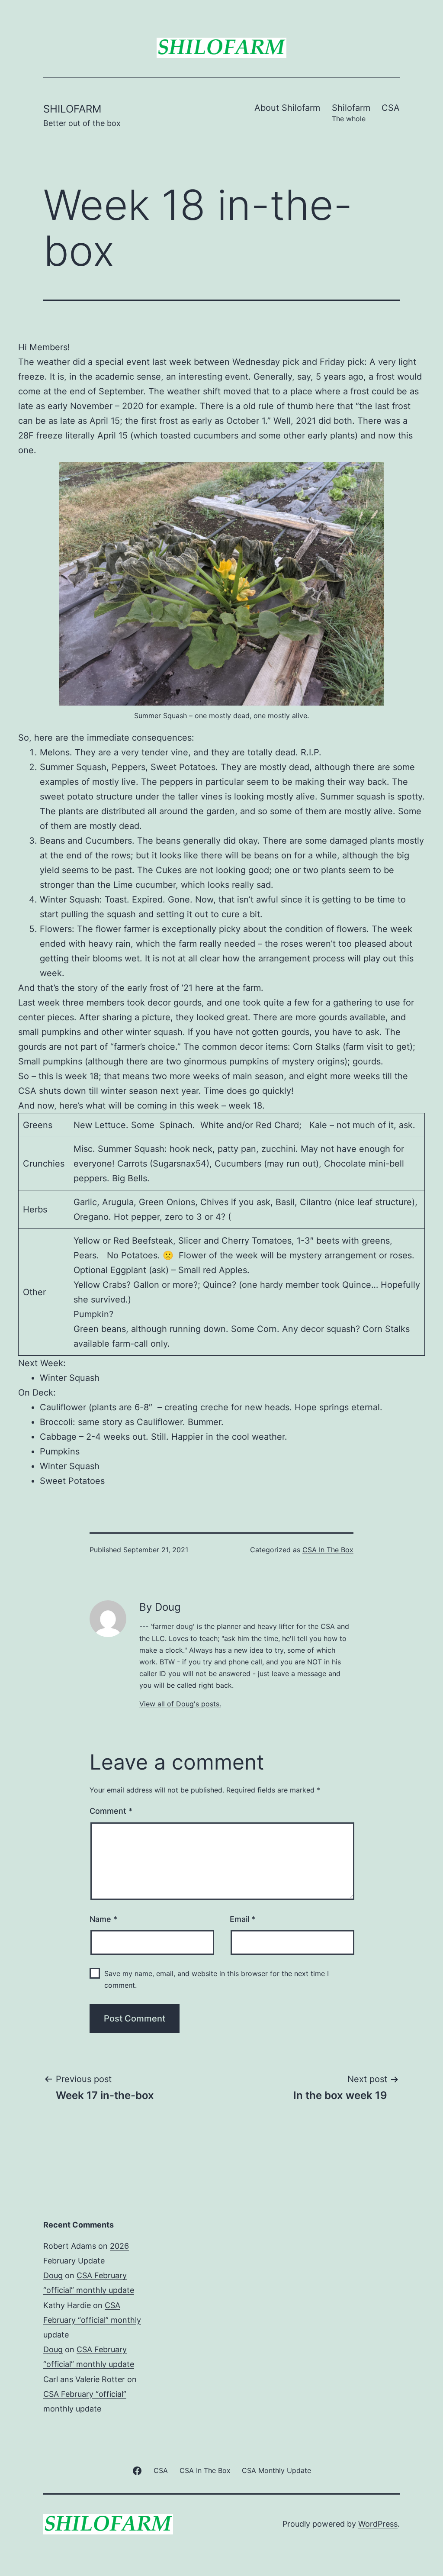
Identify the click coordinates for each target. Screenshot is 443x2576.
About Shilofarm (287, 108)
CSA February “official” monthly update (92, 2320)
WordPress (378, 2524)
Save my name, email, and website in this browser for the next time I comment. (217, 1979)
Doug (53, 2275)
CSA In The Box (328, 1550)
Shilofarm (72, 109)
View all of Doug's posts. (180, 1704)
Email (242, 1919)
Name (103, 1919)
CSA (391, 108)
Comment (111, 1811)
